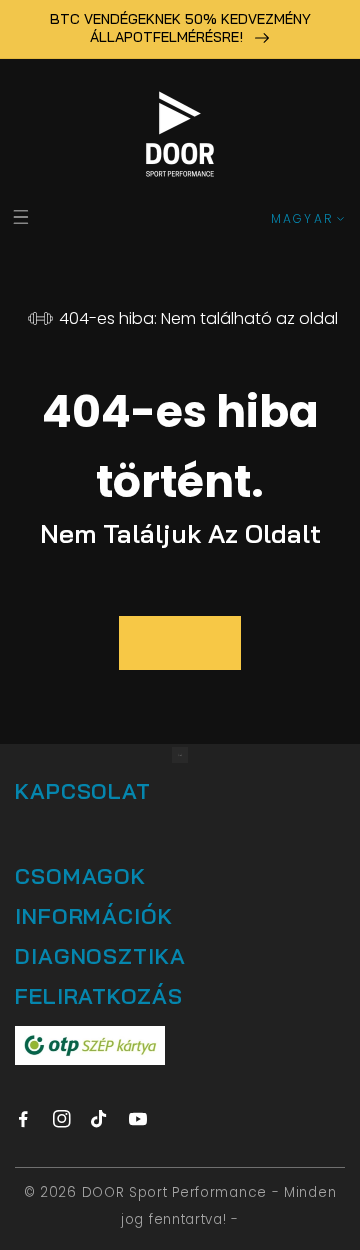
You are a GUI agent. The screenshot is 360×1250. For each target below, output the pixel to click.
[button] (20, 217)
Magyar (302, 218)
